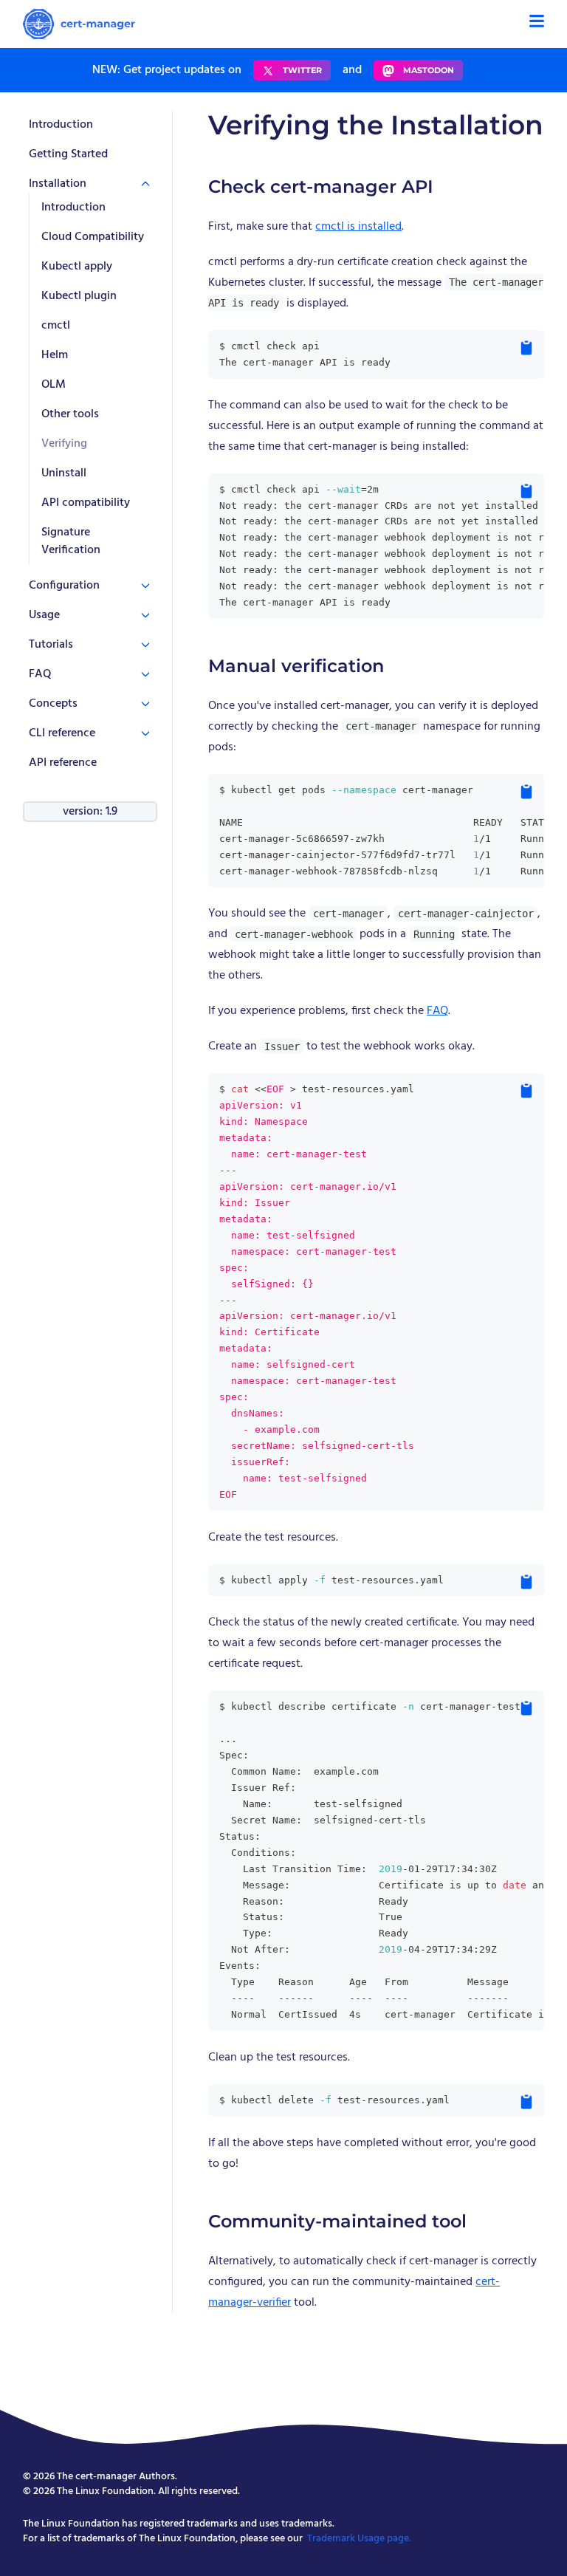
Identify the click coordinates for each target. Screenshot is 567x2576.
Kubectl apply (77, 267)
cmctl (56, 326)
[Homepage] (79, 24)
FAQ (437, 1011)
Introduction (61, 125)
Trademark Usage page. (359, 2539)
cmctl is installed (358, 227)
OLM (54, 385)
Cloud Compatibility (93, 237)
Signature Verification (71, 541)
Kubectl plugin (79, 296)
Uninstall (64, 473)
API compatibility (86, 503)
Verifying (64, 444)
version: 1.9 (90, 812)
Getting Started (68, 154)
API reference (63, 763)
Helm (55, 355)
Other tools (70, 414)
